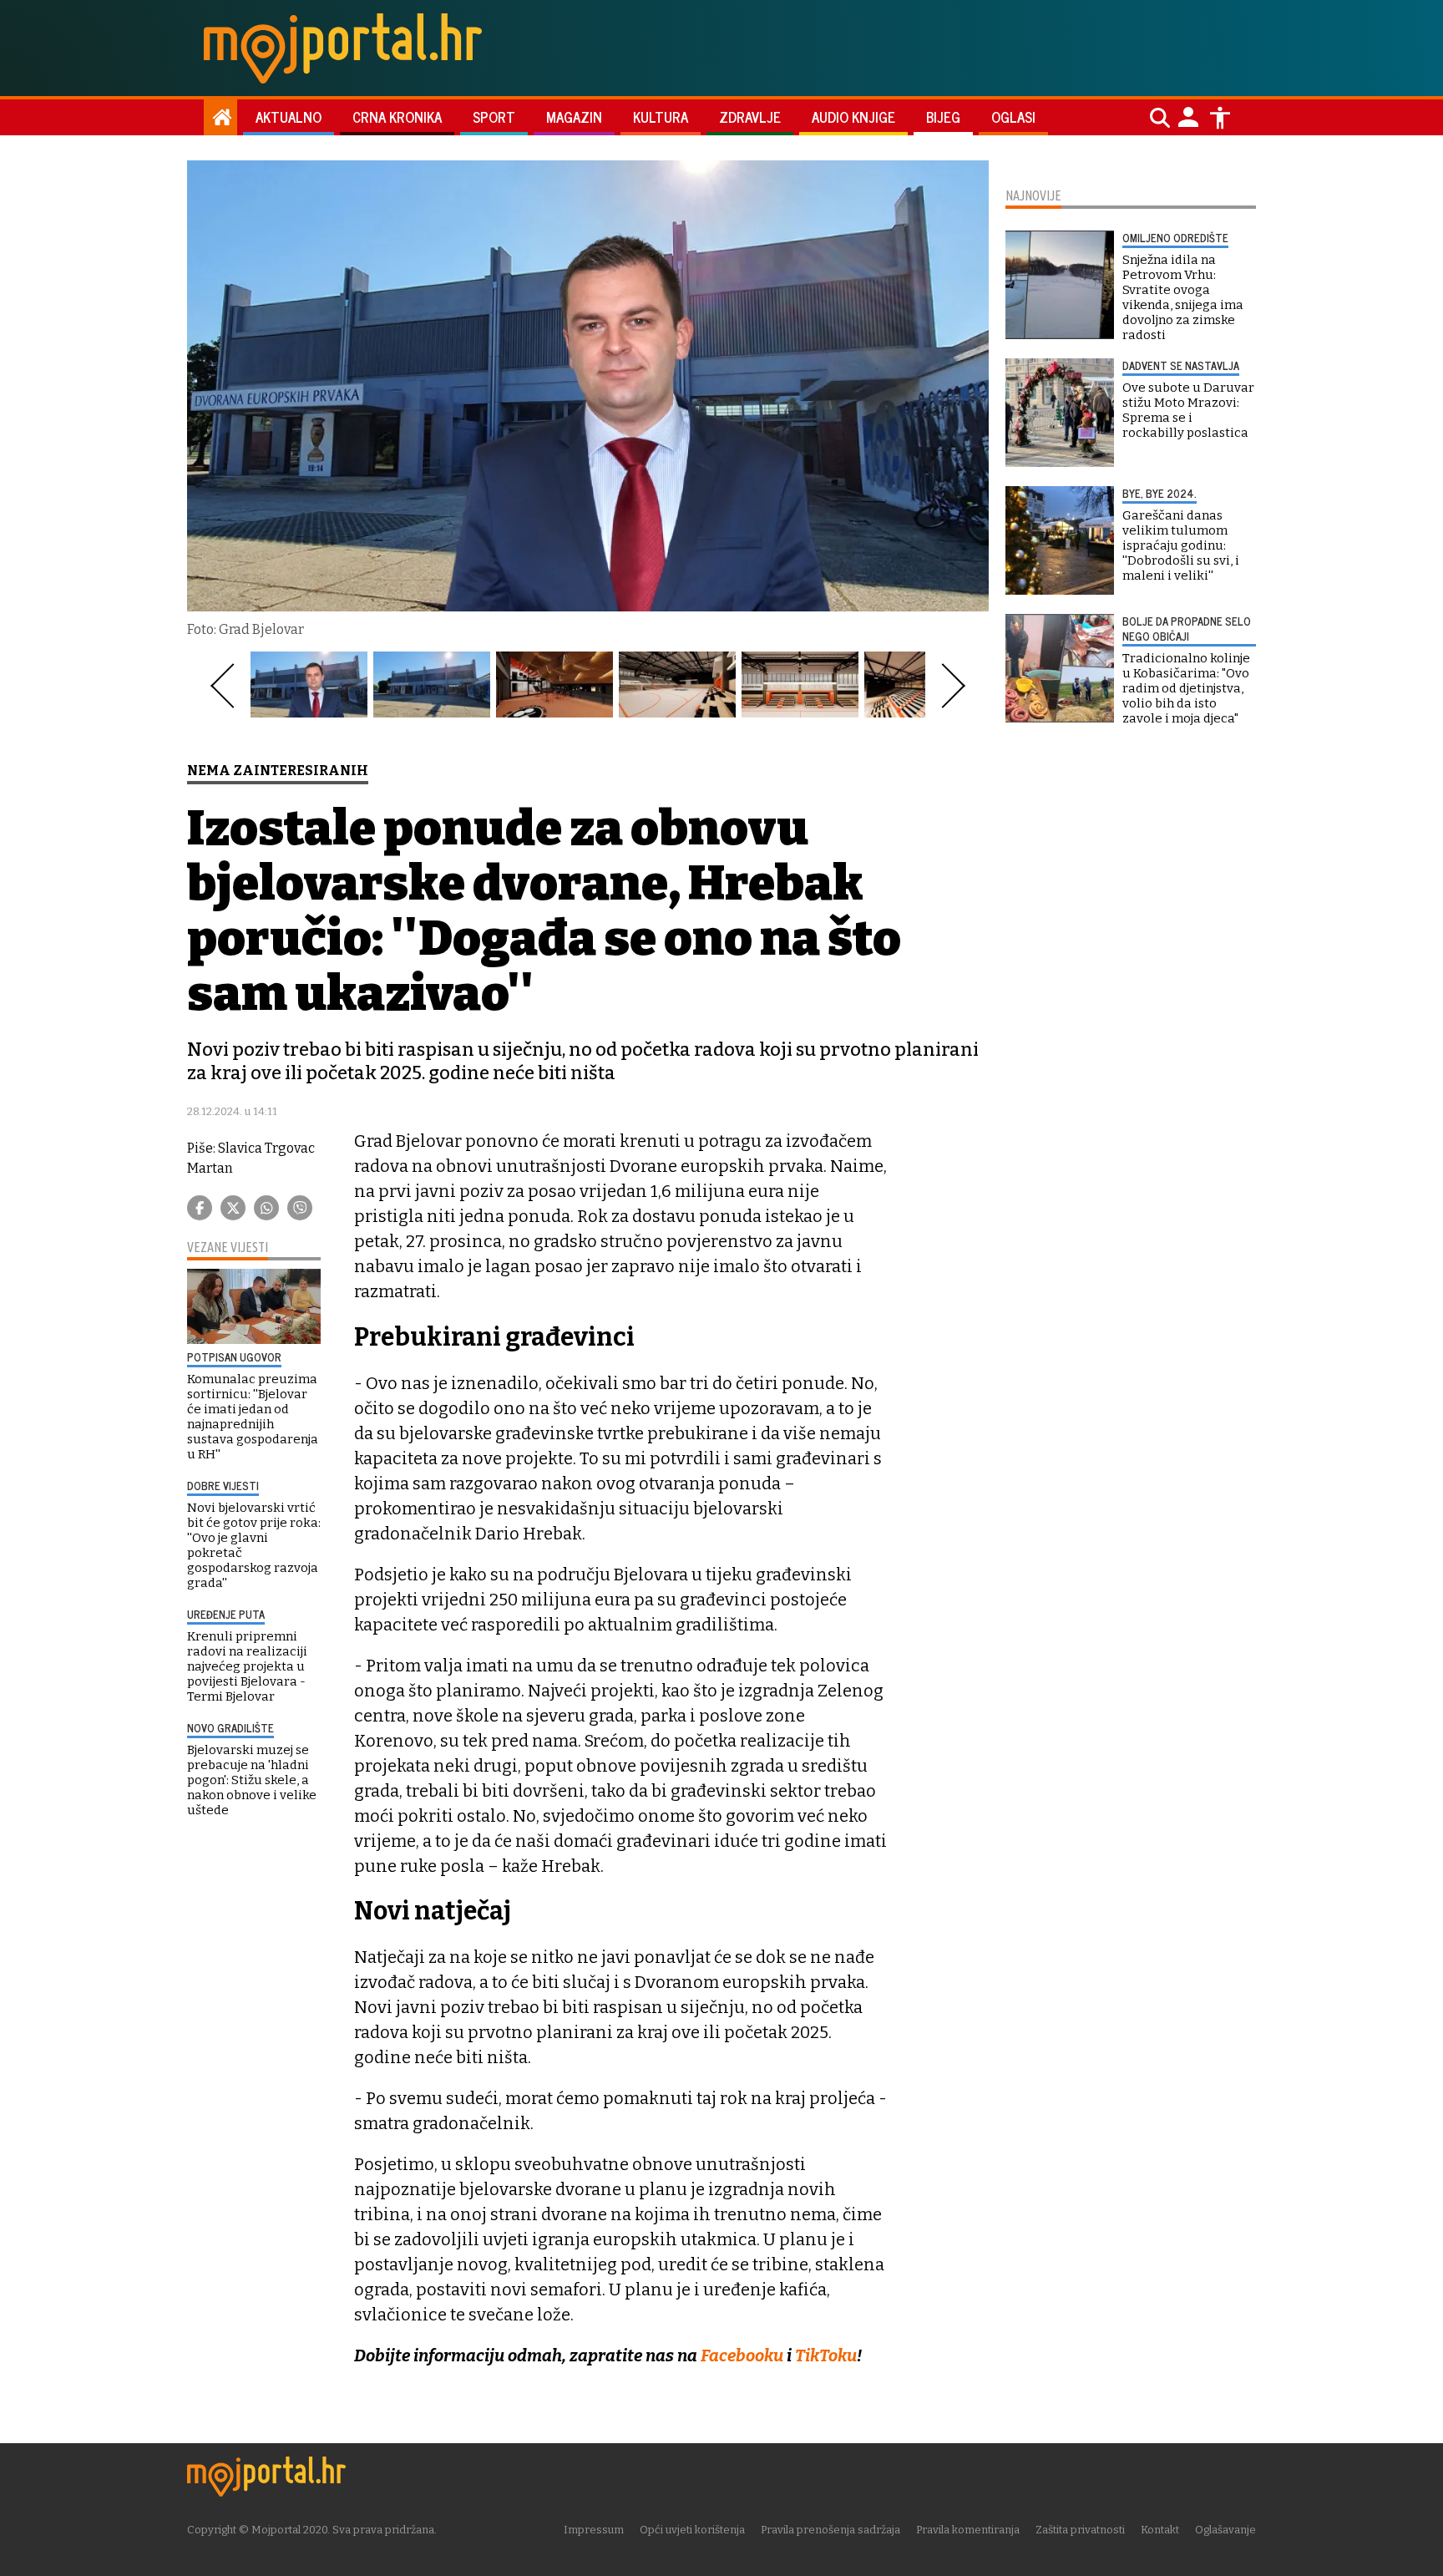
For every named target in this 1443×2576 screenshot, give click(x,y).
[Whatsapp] (266, 1208)
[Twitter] (233, 1208)
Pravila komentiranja (968, 2530)
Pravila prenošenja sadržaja (830, 2530)
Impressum (594, 2530)
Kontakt (1160, 2530)
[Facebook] (200, 1208)
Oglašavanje (1225, 2530)
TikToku (826, 2355)
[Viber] (300, 1208)
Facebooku (744, 2355)
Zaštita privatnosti (1080, 2530)
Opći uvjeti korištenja (692, 2530)
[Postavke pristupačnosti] (1220, 118)
